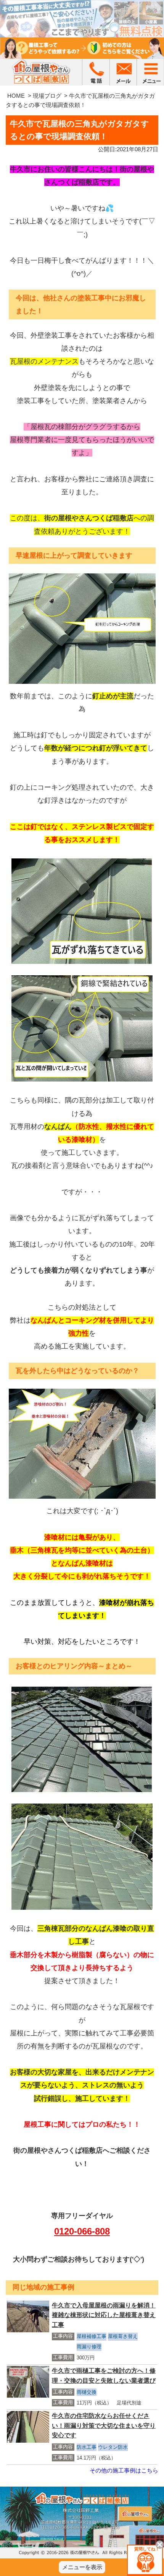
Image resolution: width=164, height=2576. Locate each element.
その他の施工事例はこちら (124, 2470)
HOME (16, 96)
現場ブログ (47, 96)
